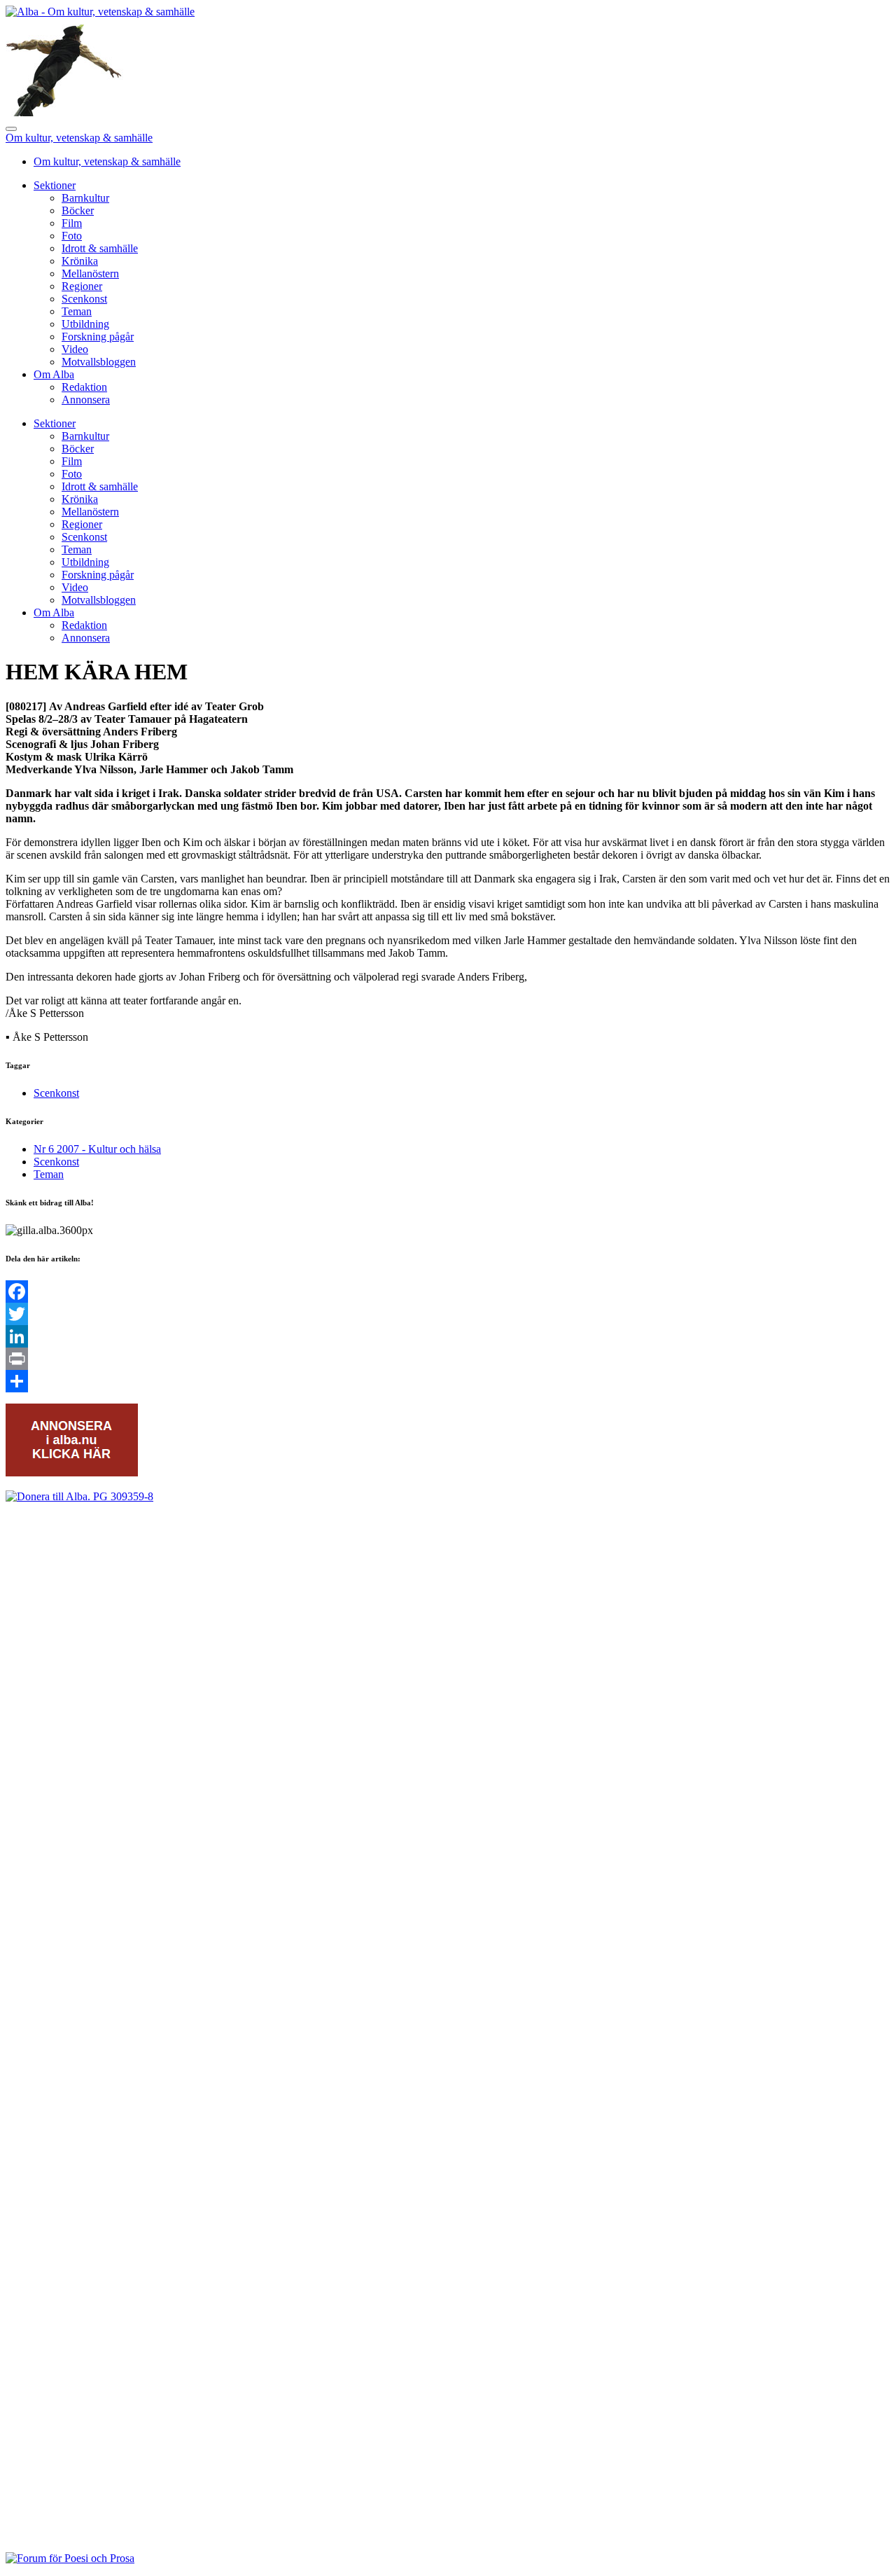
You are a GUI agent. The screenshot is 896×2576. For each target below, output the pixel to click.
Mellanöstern (90, 273)
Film (72, 223)
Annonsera (86, 400)
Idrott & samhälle (100, 248)
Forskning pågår (98, 337)
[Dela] (448, 1381)
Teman (77, 311)
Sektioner (55, 185)
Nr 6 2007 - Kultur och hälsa (97, 1149)
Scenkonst (84, 299)
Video (75, 349)
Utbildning (85, 324)
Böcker (78, 210)
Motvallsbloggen (99, 362)
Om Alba (54, 374)
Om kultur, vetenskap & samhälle (79, 138)
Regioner (82, 286)
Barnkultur (85, 198)
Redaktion (84, 387)
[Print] (448, 1359)
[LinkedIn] (448, 1336)
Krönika (80, 261)
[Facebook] (448, 1292)
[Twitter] (448, 1314)
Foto (72, 236)
